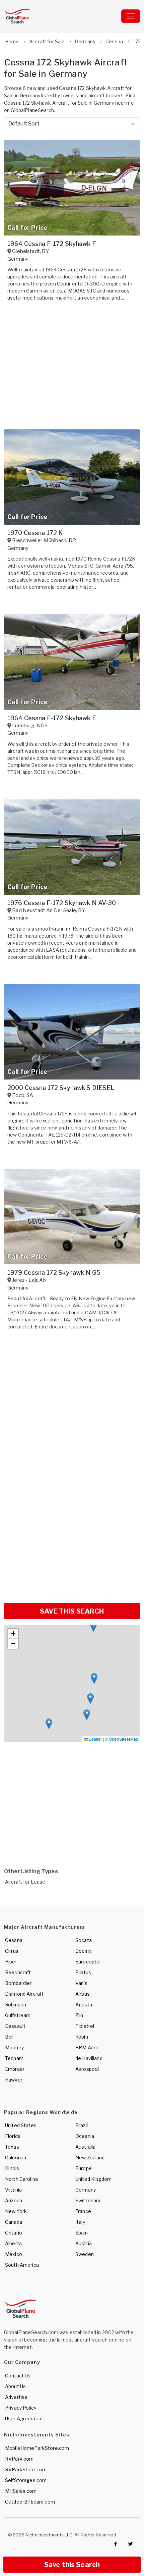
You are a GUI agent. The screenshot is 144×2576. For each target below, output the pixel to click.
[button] (87, 1715)
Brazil (82, 2125)
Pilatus (83, 1972)
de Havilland (89, 2058)
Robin (82, 2037)
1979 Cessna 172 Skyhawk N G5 (54, 1273)
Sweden (85, 2254)
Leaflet (95, 1739)
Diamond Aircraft (24, 1994)
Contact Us (18, 2376)
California (16, 2158)
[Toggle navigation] (131, 16)
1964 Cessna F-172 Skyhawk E (52, 718)
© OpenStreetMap (122, 1739)
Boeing (84, 1951)
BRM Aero (87, 2047)
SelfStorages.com (26, 2480)
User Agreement (24, 2419)
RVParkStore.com (26, 2469)
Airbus (83, 1994)
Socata (84, 1940)
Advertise (16, 2397)
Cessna (14, 1940)
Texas (12, 2147)
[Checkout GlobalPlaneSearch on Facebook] (116, 2544)
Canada (14, 2222)
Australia (85, 2147)
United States (21, 2125)
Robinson (16, 2005)
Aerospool (87, 2069)
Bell (9, 2037)
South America (22, 2265)
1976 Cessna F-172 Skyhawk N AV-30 (62, 903)
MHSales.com (21, 2491)
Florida (13, 2136)
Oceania (85, 2136)
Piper (11, 1962)
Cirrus (12, 1951)
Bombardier (18, 1983)
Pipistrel (85, 2026)
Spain (82, 2233)
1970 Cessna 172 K (35, 533)
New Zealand (90, 2158)
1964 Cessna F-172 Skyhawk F (52, 244)
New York (16, 2211)
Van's (81, 1983)
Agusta (84, 2005)
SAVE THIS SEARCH (72, 1611)
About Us (15, 2386)
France (83, 2211)
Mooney (14, 2047)
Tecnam (14, 2058)
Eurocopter (88, 1962)
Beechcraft (18, 1972)
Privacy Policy (21, 2408)
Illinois (12, 2168)
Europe (84, 2168)
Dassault (15, 2026)
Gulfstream (18, 2015)
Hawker (14, 2080)
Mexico (14, 2254)
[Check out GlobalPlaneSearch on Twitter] (131, 2544)
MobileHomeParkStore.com (37, 2448)
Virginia (13, 2190)
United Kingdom (93, 2179)
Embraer (15, 2069)
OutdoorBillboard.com (30, 2502)
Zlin (79, 2015)
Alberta (13, 2243)
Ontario (14, 2233)
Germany (86, 2190)
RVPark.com (19, 2459)
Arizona (14, 2200)
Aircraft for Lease (25, 1882)
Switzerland (89, 2200)
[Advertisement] (72, 1523)
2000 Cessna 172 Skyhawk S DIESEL (61, 1088)
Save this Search (72, 2565)
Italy (80, 2222)
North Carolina (21, 2179)
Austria (84, 2243)
